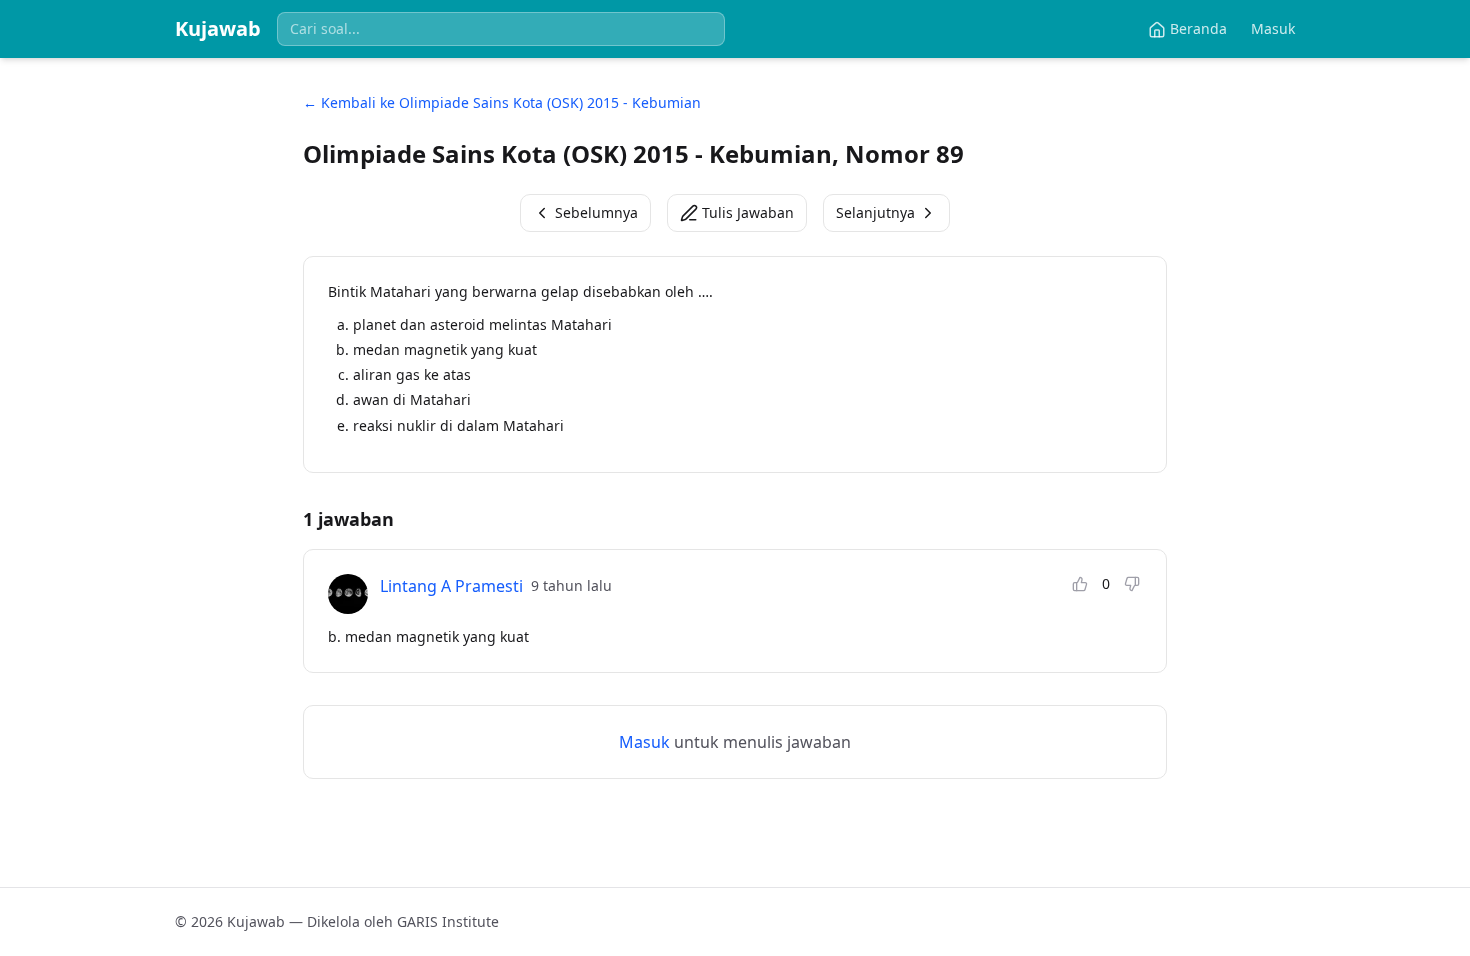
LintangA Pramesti (451, 586)
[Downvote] (1132, 584)
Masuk (1273, 28)
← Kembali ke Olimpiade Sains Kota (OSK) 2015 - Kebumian (502, 102)
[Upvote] (1080, 584)
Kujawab (218, 28)
